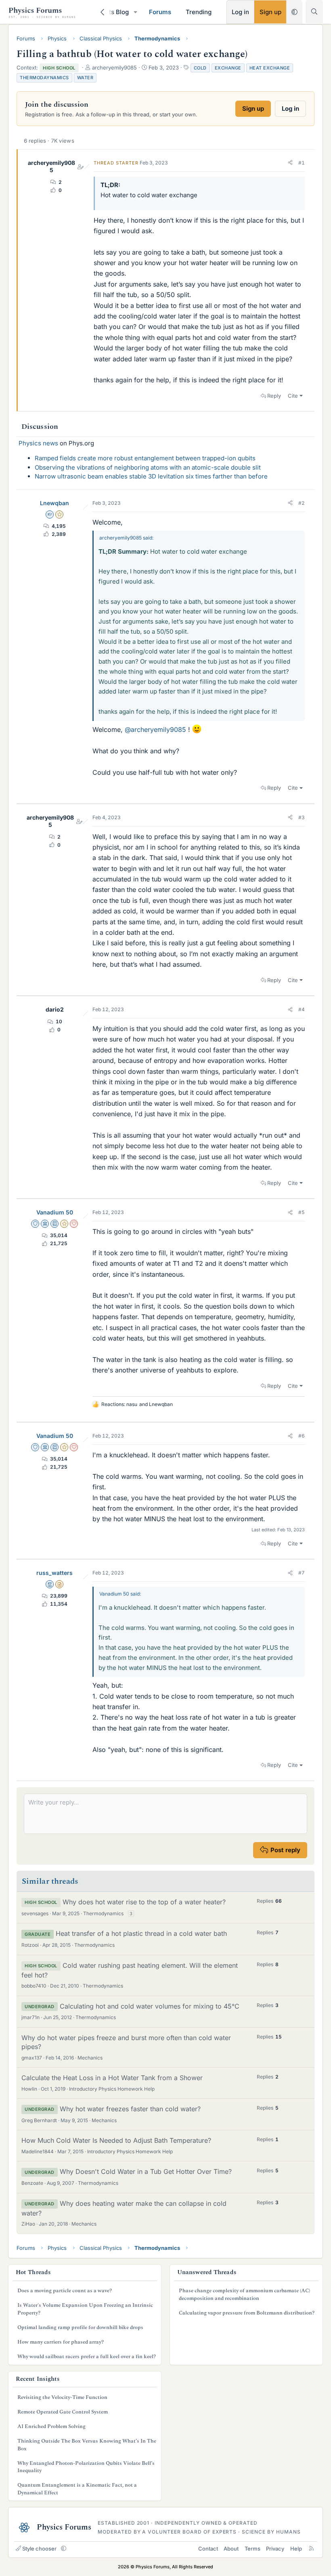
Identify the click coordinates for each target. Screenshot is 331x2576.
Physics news (38, 443)
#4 (302, 1009)
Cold (200, 68)
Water (85, 78)
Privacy (275, 2549)
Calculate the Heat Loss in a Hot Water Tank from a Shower (112, 2078)
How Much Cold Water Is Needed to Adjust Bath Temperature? (116, 2140)
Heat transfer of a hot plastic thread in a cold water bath (141, 1933)
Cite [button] (293, 396)
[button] (136, 12)
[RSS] (311, 2549)
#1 (302, 163)
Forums (160, 12)
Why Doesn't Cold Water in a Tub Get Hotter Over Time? (146, 2171)
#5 (302, 1212)
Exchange (228, 68)
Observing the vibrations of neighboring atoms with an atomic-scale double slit (148, 467)
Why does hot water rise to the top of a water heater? (144, 1902)
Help (296, 2549)
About (231, 2549)
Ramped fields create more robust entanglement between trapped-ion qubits (145, 458)
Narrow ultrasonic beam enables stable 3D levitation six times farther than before (151, 476)
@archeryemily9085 (155, 729)
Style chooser (39, 2549)
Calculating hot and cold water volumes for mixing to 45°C (150, 2006)
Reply (274, 396)
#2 (302, 503)
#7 (302, 1573)
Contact (208, 2549)
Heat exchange (270, 68)
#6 (302, 1436)
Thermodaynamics (44, 78)
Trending (199, 12)
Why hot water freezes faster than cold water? (130, 2109)
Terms (252, 2549)
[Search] (314, 12)
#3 (302, 817)
